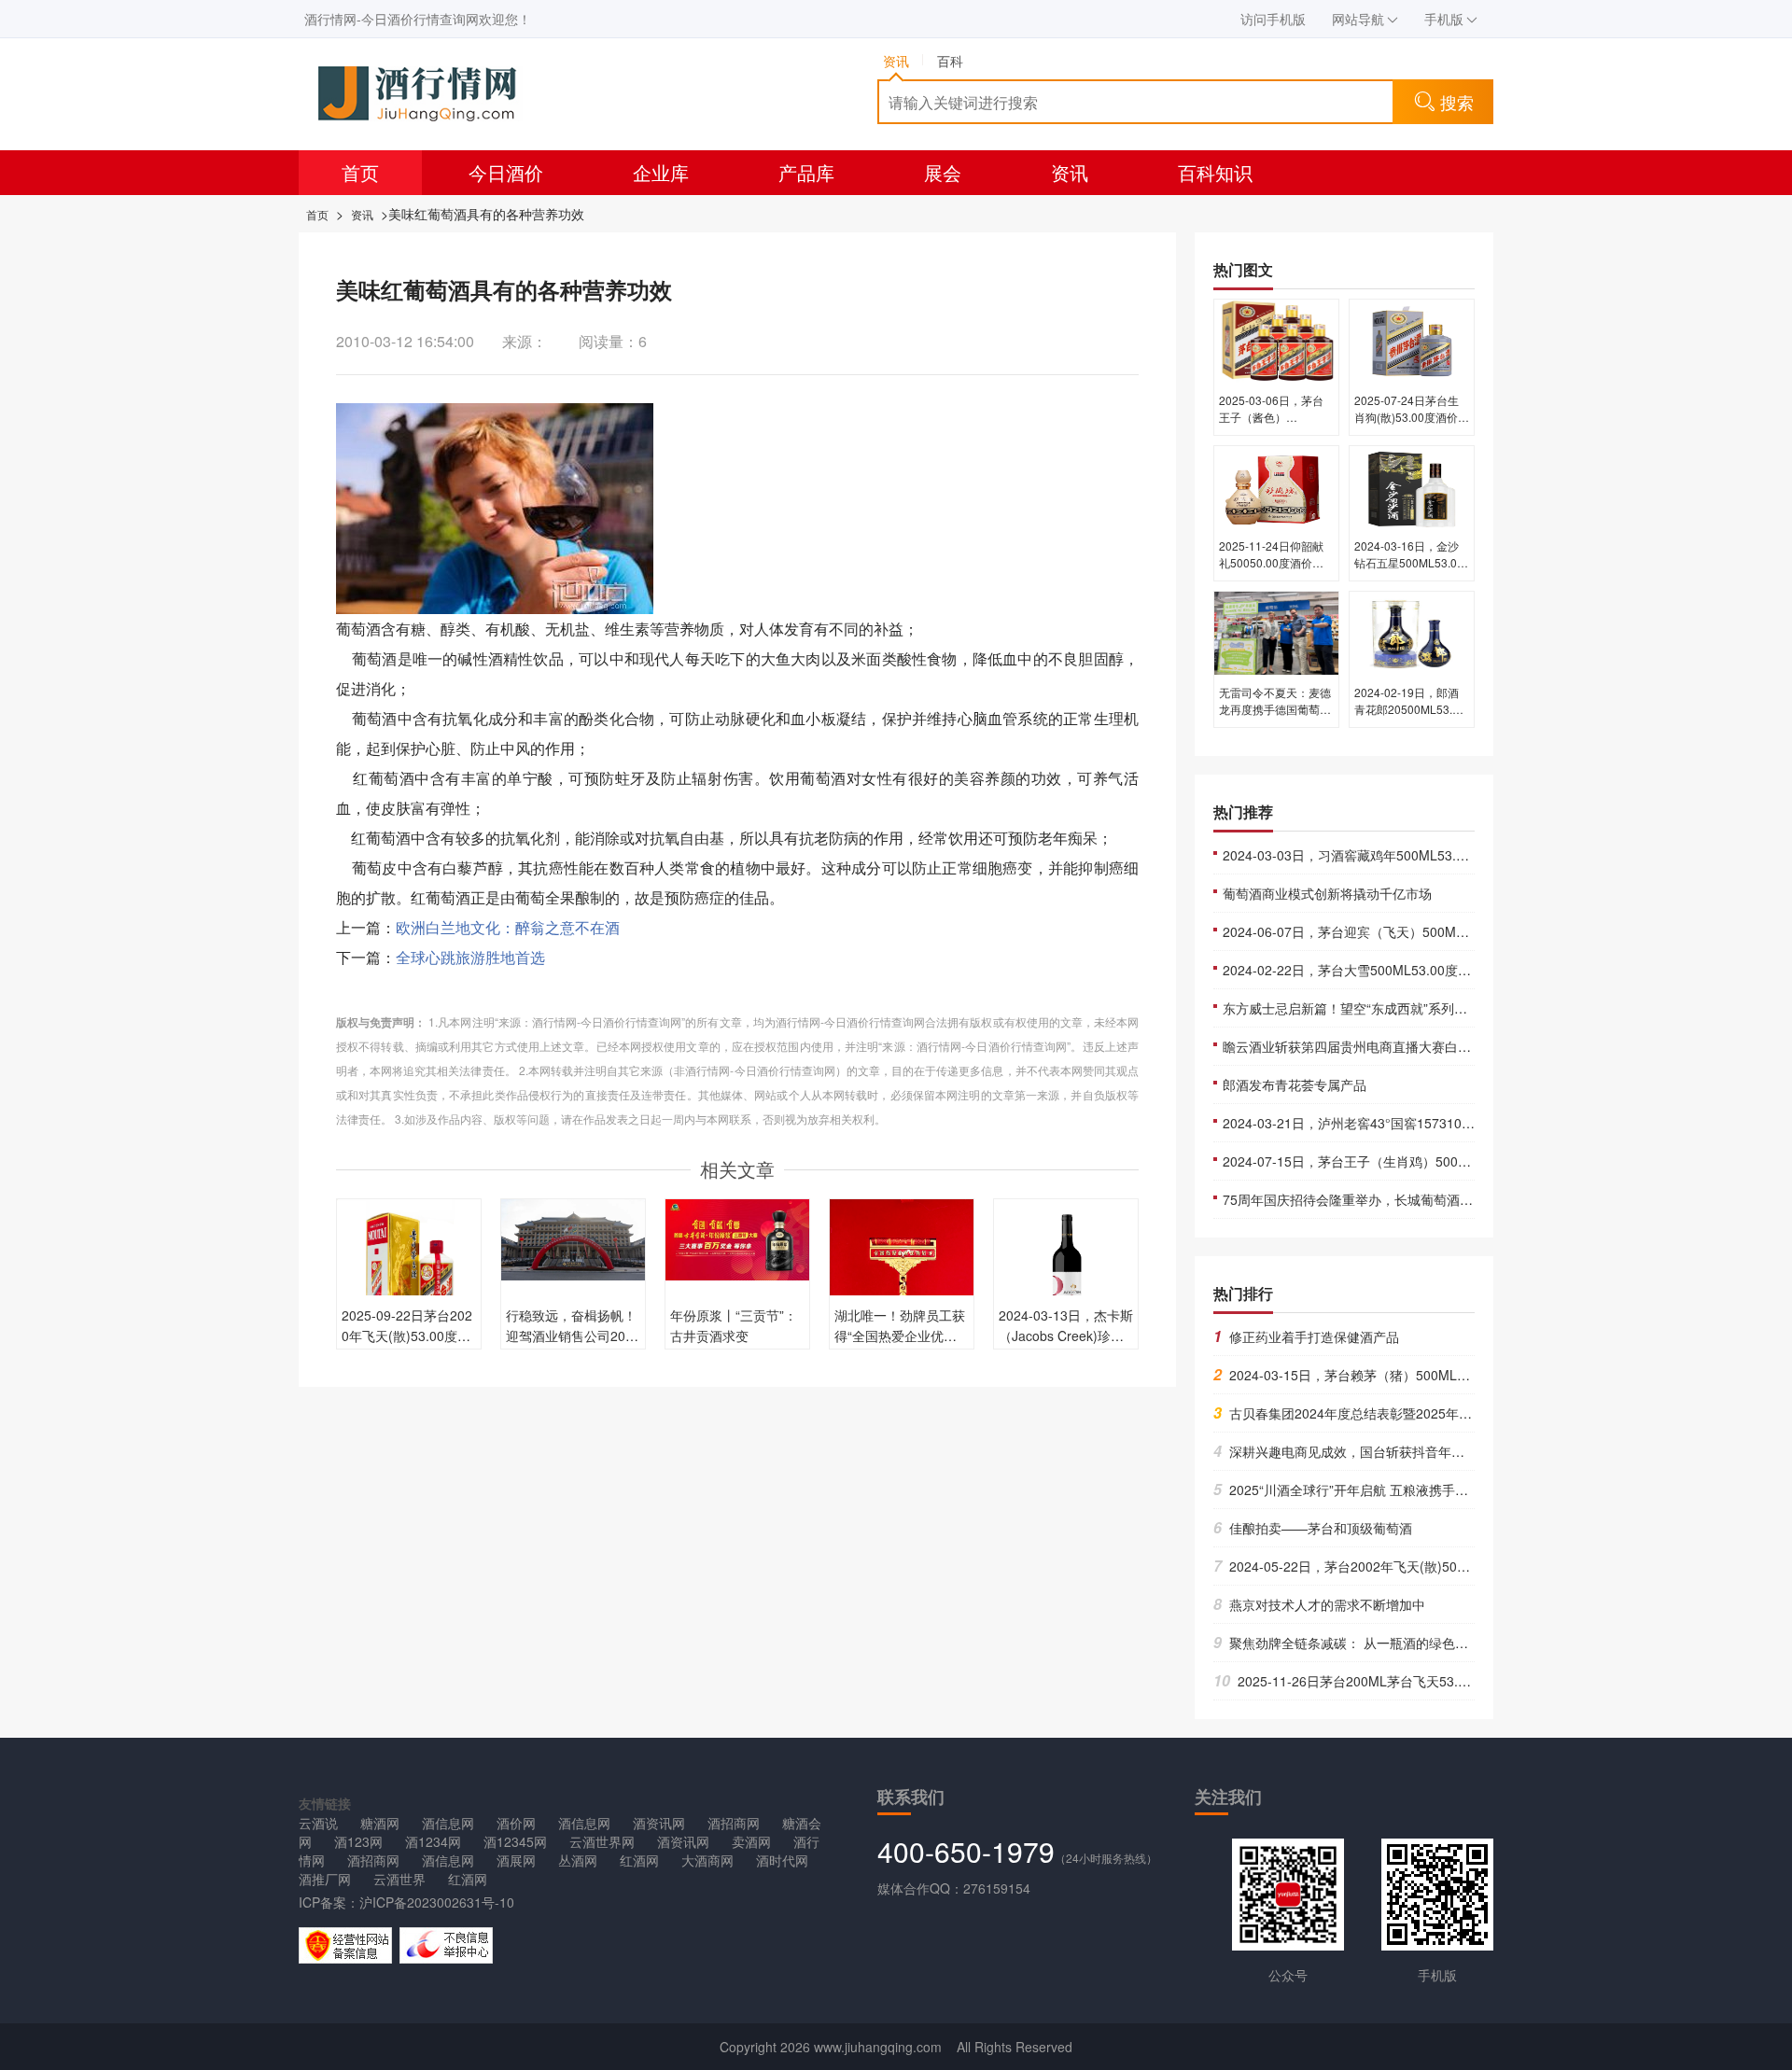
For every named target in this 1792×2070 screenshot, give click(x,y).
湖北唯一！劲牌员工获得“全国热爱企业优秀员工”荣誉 (900, 1336)
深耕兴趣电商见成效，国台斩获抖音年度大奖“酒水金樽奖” (1389, 1451)
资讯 (1070, 172)
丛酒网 (578, 1860)
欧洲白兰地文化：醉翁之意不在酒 (508, 927)
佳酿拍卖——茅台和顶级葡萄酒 (1313, 1528)
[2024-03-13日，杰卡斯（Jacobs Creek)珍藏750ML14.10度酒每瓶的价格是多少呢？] (1066, 1269)
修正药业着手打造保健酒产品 (1306, 1336)
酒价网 (516, 1823)
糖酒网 (380, 1823)
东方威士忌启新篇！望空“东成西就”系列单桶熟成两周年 (1384, 1008)
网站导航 (1358, 19)
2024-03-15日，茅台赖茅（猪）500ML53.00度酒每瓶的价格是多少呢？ (1430, 1375)
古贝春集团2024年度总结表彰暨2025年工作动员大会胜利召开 (1401, 1413)
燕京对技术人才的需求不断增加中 (1319, 1604)
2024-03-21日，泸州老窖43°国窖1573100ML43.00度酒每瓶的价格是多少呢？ (1450, 1123)
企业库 (661, 172)
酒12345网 (515, 1841)
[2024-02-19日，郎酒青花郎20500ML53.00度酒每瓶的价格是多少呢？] (1412, 632)
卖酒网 (751, 1841)
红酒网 (639, 1860)
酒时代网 (782, 1860)
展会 (943, 172)
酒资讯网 (659, 1823)
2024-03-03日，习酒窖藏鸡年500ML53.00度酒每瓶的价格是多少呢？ (1425, 855)
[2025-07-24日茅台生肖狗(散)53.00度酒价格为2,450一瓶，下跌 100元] (1412, 340)
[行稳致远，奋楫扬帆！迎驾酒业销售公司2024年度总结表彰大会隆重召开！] (573, 1238)
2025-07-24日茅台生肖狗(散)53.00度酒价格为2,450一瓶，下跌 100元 (1412, 425)
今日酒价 (506, 172)
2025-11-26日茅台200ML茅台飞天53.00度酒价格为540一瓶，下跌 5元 (1432, 1681)
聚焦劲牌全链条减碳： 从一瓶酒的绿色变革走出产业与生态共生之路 (1419, 1643)
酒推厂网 (325, 1879)
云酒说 (318, 1823)
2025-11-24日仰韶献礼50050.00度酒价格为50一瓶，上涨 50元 (1273, 562)
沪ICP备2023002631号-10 (437, 1902)
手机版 (1444, 19)
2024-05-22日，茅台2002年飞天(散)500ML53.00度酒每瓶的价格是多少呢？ (1443, 1566)
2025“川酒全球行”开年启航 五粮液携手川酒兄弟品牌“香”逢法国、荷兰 (1424, 1490)
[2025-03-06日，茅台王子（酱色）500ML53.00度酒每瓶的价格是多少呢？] (1276, 340)
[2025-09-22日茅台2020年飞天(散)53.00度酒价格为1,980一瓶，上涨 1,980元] (409, 1267)
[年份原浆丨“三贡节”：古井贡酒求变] (737, 1238)
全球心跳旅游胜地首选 (470, 957)
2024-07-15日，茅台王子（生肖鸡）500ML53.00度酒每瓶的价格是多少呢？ (1445, 1161)
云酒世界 (399, 1879)
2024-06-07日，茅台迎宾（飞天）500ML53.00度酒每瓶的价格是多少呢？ (1438, 931)
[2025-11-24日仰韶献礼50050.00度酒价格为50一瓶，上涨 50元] (1276, 485)
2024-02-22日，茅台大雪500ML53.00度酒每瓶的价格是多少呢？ (1412, 970)
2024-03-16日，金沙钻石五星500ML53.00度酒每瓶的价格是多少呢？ (1410, 571)
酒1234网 (433, 1841)
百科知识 (1215, 172)
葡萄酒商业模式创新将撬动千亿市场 (1327, 893)
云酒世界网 (602, 1841)
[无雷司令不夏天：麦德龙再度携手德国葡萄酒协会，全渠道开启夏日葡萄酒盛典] (1276, 632)
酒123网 (358, 1841)
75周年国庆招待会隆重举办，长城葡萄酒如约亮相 (1367, 1199)
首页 (360, 172)
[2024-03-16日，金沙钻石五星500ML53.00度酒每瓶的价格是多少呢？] (1412, 485)
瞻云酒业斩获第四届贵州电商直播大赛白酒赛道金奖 (1373, 1046)
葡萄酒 (358, 629)
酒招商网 (734, 1823)
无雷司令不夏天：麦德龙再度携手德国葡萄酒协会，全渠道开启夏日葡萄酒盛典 (1275, 717)
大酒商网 (707, 1860)
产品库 (806, 172)
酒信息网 (448, 1823)
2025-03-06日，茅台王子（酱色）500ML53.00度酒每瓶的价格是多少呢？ (1274, 425)
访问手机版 (1273, 19)
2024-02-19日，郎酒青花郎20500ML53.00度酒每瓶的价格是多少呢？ (1410, 717)
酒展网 (516, 1860)
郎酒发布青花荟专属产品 (1295, 1084)
